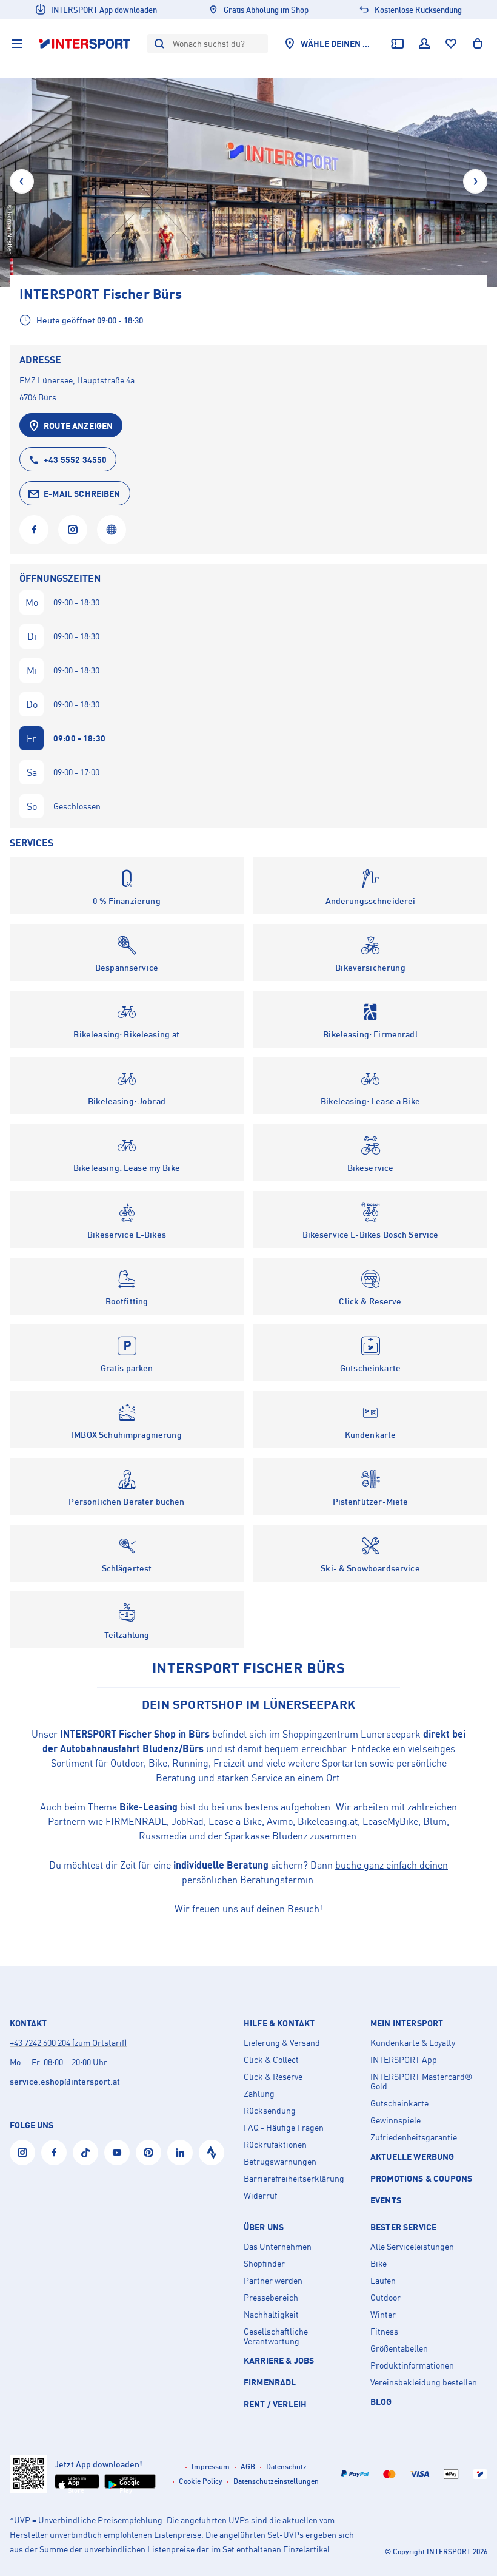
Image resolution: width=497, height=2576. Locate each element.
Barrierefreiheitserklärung (294, 2179)
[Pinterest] (148, 2153)
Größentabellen (399, 2348)
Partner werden (273, 2281)
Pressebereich (271, 2298)
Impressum (211, 2466)
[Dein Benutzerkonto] (424, 44)
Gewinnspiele (395, 2120)
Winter (383, 2315)
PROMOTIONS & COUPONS (421, 2178)
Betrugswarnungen (280, 2162)
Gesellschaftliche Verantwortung (276, 2336)
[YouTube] (117, 2153)
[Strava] (212, 2153)
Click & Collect (271, 2060)
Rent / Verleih (275, 2404)
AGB (248, 2466)
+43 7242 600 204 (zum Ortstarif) (68, 2042)
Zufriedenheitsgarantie (414, 2137)
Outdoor (385, 2298)
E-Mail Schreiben (82, 494)
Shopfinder (264, 2264)
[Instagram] (73, 530)
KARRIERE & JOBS (279, 2360)
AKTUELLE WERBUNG (412, 2156)
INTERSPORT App (404, 2060)
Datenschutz (286, 2466)
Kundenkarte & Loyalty (413, 2043)
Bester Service (403, 2227)
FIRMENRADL (136, 1821)
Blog (381, 2402)
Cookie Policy (201, 2481)
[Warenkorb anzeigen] (478, 44)
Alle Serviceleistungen (412, 2247)
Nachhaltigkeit (271, 2315)
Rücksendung (270, 2111)
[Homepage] (112, 530)
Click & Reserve (273, 2077)
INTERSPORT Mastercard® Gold (421, 2082)
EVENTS (386, 2200)
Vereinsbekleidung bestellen (424, 2382)
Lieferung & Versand (282, 2043)
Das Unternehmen (278, 2247)
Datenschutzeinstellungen (276, 2481)
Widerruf (260, 2196)
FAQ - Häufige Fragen (284, 2128)
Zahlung (259, 2094)
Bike (379, 2264)
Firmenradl (270, 2382)
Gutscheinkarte (399, 2103)
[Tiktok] (85, 2153)
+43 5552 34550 (75, 460)
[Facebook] (34, 530)
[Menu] (17, 44)
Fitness (384, 2332)
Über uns (264, 2227)
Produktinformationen (412, 2365)
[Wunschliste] (451, 44)
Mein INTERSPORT (407, 2023)
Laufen (383, 2281)
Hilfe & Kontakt (279, 2023)
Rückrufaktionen (275, 2145)
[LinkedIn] (180, 2153)
